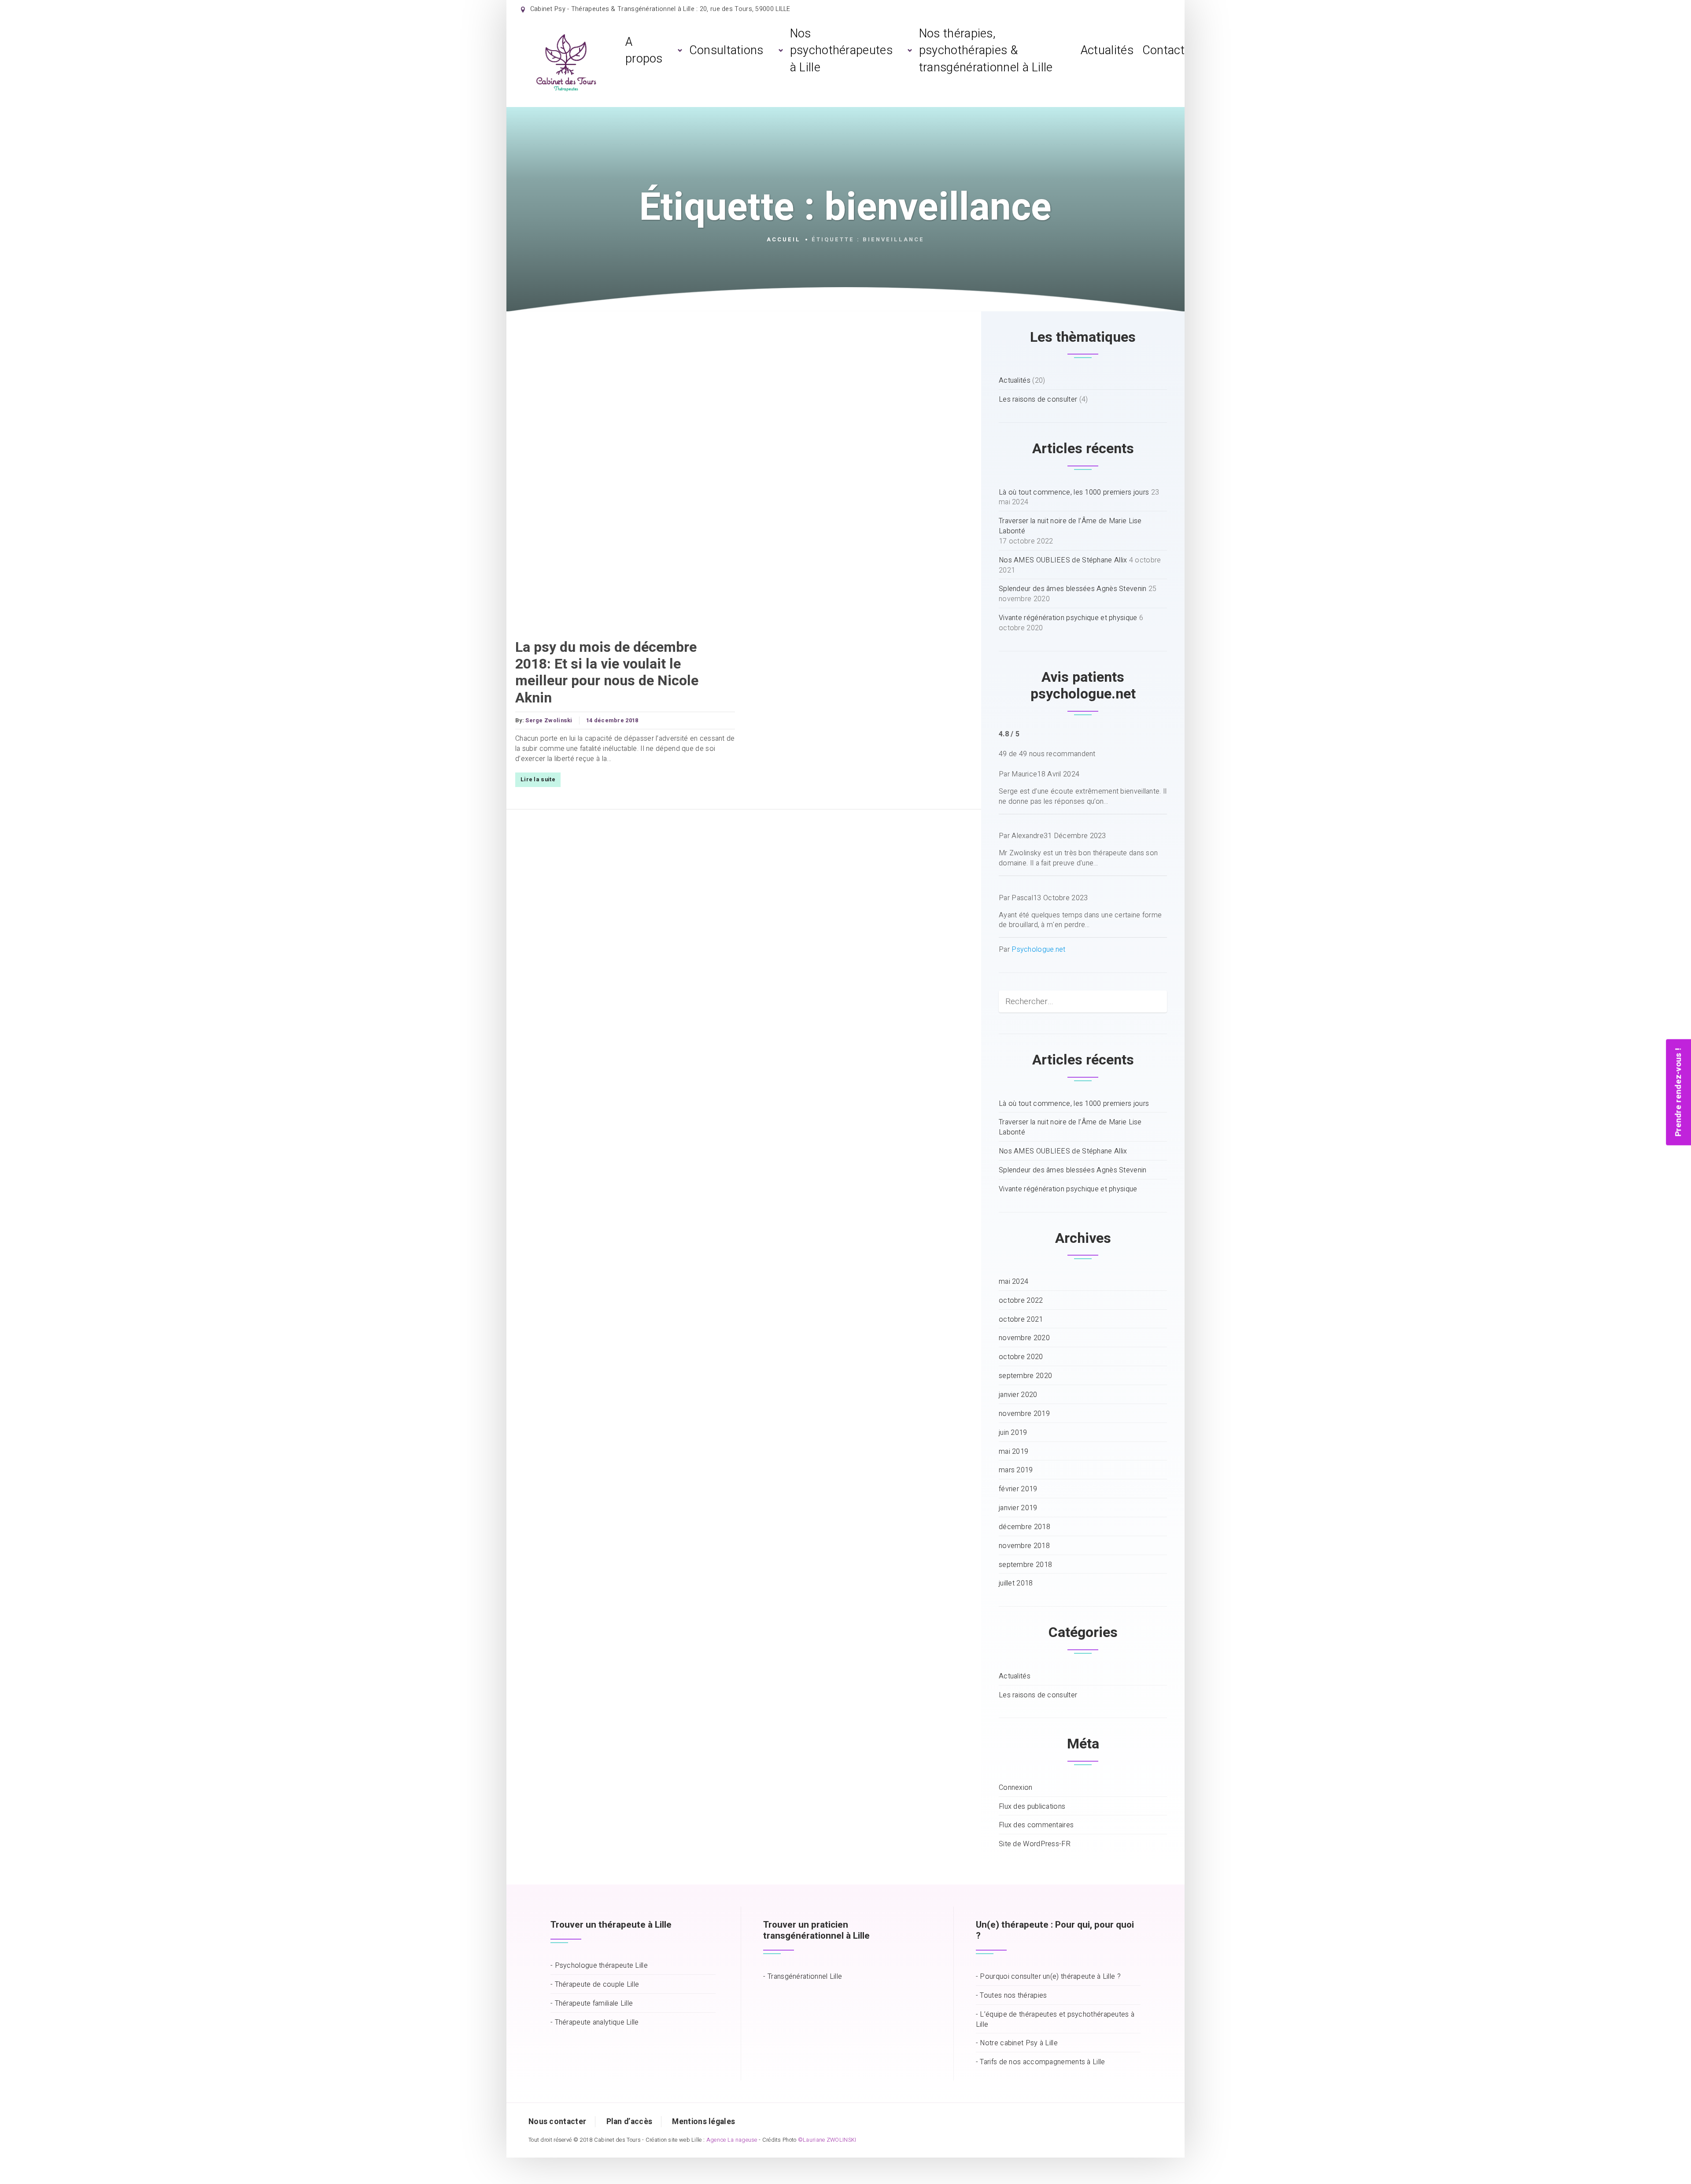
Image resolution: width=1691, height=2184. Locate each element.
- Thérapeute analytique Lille (595, 2023)
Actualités (1107, 50)
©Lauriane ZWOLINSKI (827, 2140)
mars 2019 (1016, 1470)
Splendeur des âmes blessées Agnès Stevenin (1073, 589)
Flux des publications (1032, 1807)
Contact (1163, 50)
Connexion (1016, 1788)
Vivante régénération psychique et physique (1068, 618)
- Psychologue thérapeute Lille (599, 1966)
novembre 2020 (1024, 1338)
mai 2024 (1013, 1282)
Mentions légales (703, 2122)
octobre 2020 (1021, 1357)
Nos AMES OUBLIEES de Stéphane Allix (1063, 560)
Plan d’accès (630, 2122)
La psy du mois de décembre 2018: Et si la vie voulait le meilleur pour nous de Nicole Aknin (607, 673)
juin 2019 (1013, 1433)
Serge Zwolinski (549, 721)
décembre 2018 (1025, 1527)
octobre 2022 (1021, 1301)
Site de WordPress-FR (1035, 1844)
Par (1032, 950)
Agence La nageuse (732, 2140)
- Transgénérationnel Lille (803, 1977)
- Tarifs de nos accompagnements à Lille (1041, 2062)
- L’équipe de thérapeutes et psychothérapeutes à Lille (1055, 2020)
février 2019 (1018, 1489)
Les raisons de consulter (1038, 400)
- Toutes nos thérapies (1012, 1996)
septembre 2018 (1025, 1565)
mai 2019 (1013, 1452)
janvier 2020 (1018, 1395)
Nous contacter (557, 2122)
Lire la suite (538, 780)
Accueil (784, 240)
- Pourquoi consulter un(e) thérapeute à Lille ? (1048, 1977)
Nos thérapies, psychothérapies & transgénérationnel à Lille (986, 51)
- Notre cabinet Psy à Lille (1017, 2043)
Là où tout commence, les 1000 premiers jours (1074, 493)
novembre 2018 (1024, 1546)
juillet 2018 (1016, 1583)
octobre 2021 (1021, 1320)
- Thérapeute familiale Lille (592, 2004)
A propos (644, 50)
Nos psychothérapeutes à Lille (841, 51)
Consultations (726, 50)
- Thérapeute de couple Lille (595, 1985)
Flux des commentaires (1036, 1825)
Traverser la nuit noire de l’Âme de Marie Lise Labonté (1070, 526)
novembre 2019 (1024, 1414)
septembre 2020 (1025, 1376)
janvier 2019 (1018, 1508)
